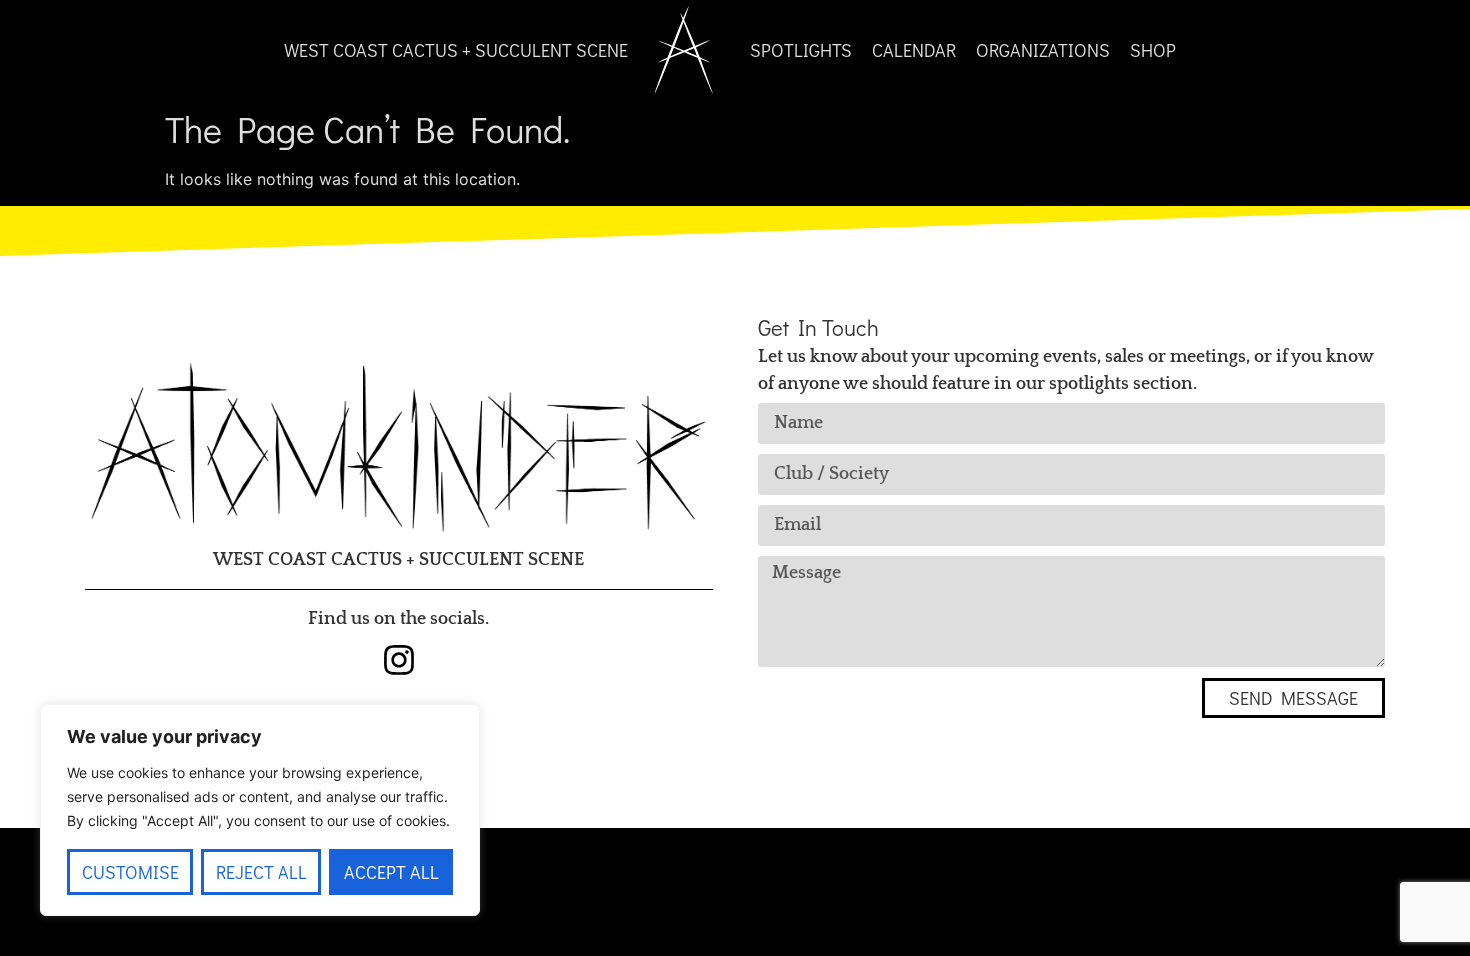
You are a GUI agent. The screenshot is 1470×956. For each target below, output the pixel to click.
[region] (260, 810)
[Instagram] (399, 660)
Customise (130, 872)
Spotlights (801, 50)
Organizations (1043, 50)
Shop (1153, 50)
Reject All (261, 872)
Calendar (914, 50)
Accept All (391, 872)
